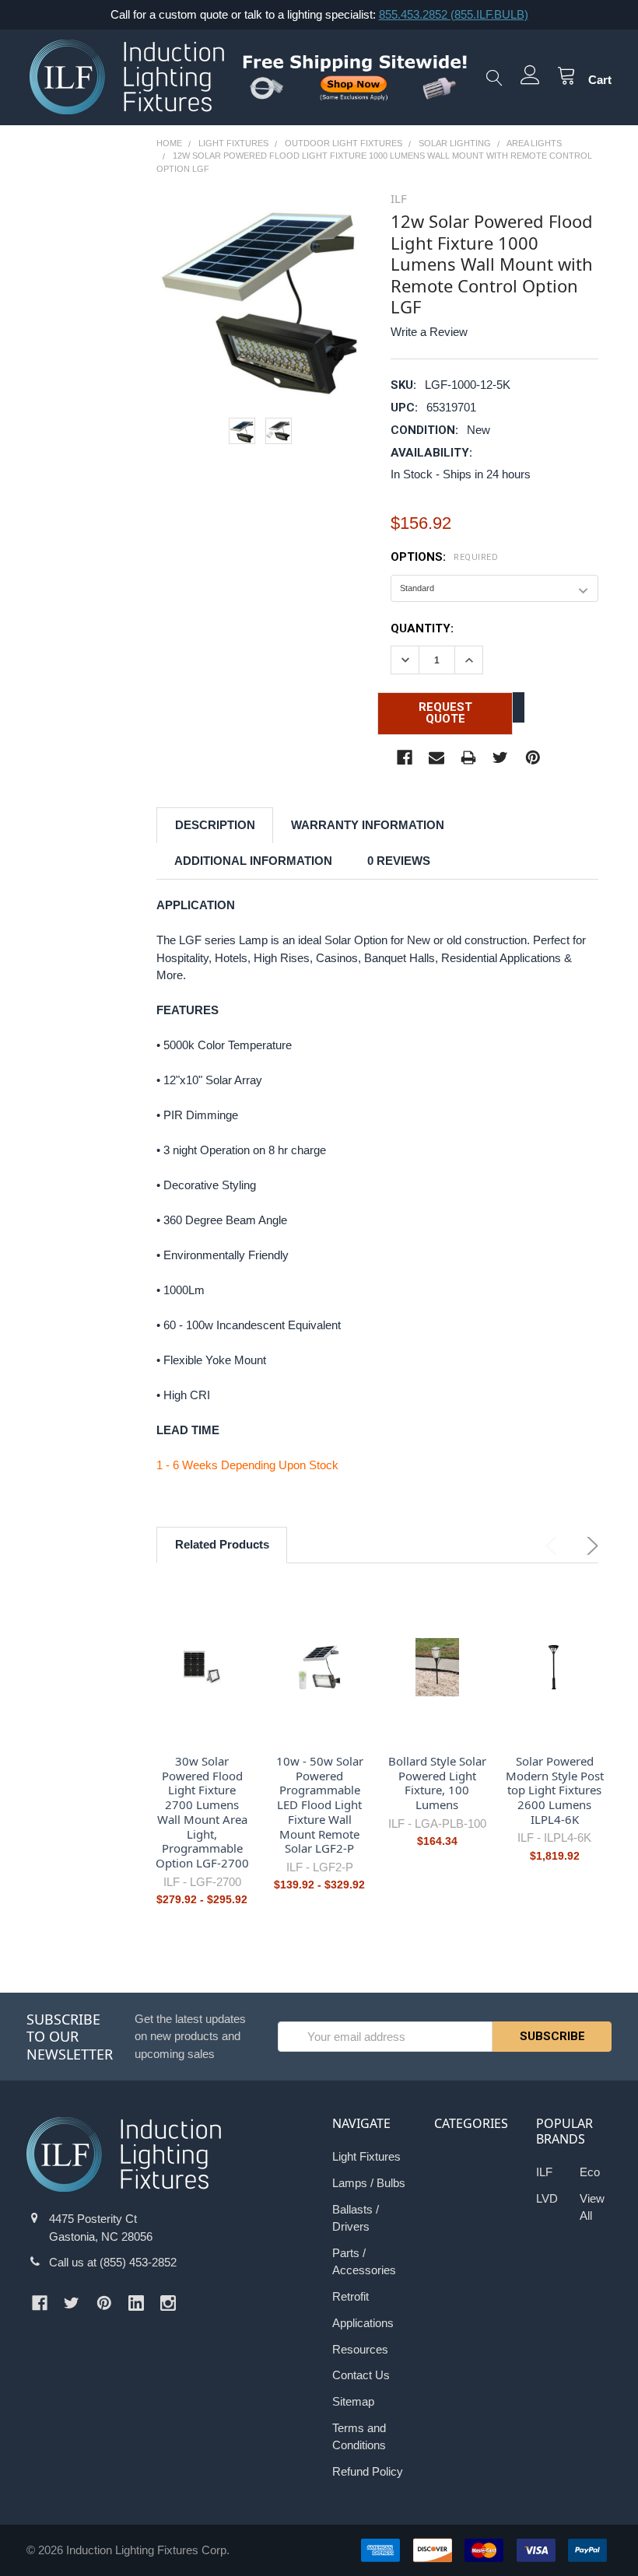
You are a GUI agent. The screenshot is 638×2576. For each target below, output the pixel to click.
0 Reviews (399, 861)
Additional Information (253, 861)
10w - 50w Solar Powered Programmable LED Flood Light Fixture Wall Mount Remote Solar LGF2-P (320, 1805)
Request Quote (445, 713)
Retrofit (351, 2296)
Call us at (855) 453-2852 (113, 2262)
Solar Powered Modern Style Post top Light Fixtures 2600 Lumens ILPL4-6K (555, 1790)
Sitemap (353, 2401)
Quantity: (422, 628)
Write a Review (429, 332)
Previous (554, 1546)
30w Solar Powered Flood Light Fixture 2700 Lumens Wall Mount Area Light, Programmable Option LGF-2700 (202, 1812)
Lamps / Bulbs (369, 2183)
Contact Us (361, 2375)
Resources (360, 2349)
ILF (544, 2172)
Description (215, 825)
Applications (363, 2323)
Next (589, 1546)
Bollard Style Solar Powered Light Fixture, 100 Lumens (437, 1783)
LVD (547, 2198)
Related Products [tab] (222, 1544)
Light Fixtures (366, 2156)
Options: (444, 557)
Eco (590, 2172)
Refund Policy (368, 2471)
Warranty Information (368, 825)
